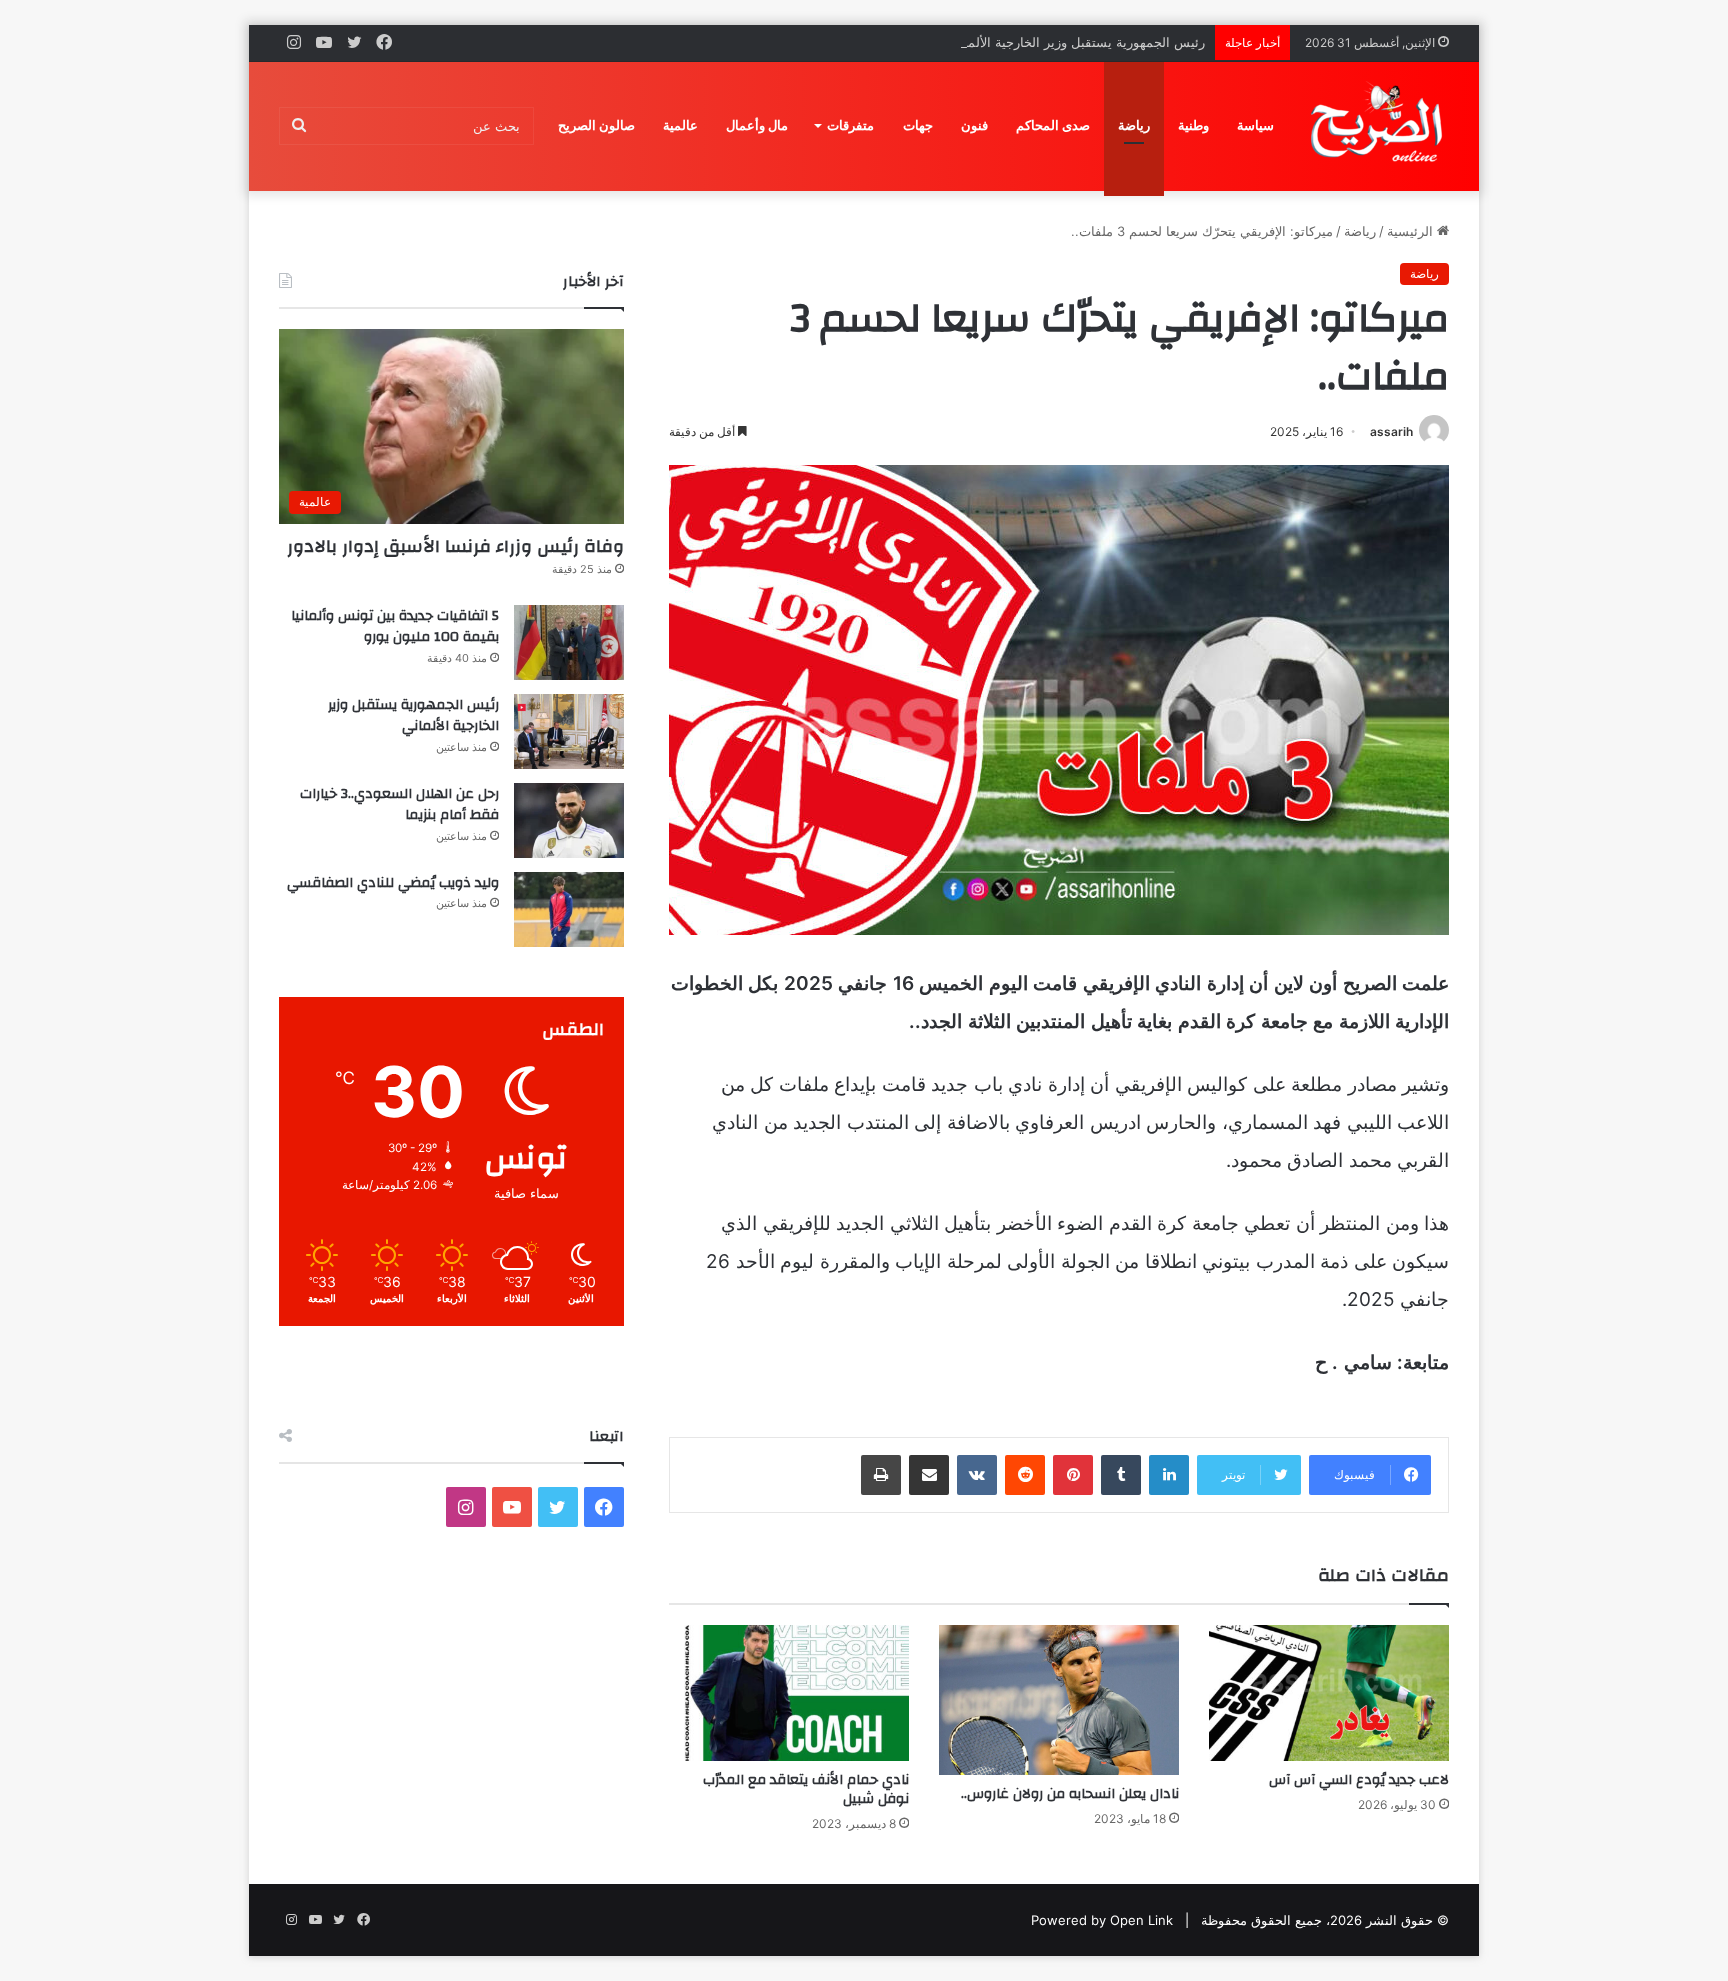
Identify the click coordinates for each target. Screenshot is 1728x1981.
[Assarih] (1380, 126)
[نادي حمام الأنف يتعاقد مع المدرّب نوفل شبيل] (789, 1692)
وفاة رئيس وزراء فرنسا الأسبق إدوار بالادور (455, 546)
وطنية (1193, 125)
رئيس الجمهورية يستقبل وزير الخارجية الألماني (1077, 42)
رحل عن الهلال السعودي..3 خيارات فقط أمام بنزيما (399, 805)
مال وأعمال (757, 125)
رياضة (1134, 125)
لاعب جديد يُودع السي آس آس (1359, 1780)
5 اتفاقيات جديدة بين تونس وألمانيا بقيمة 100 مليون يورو (395, 627)
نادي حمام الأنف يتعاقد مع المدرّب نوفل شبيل (806, 1789)
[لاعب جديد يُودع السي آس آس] (1329, 1692)
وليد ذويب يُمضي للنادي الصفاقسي (393, 883)
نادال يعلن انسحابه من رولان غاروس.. (1070, 1794)
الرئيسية (1412, 231)
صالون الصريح (596, 125)
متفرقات (850, 125)
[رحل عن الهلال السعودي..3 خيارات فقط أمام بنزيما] (569, 820)
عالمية (680, 125)
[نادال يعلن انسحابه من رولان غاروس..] (1059, 1700)
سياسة (1255, 125)
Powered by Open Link (1102, 1920)
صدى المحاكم (1053, 125)
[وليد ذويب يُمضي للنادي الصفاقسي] (569, 909)
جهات (918, 125)
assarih (1391, 431)
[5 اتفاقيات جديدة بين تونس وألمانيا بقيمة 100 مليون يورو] (569, 642)
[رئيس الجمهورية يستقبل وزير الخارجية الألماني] (569, 731)
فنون (974, 125)
